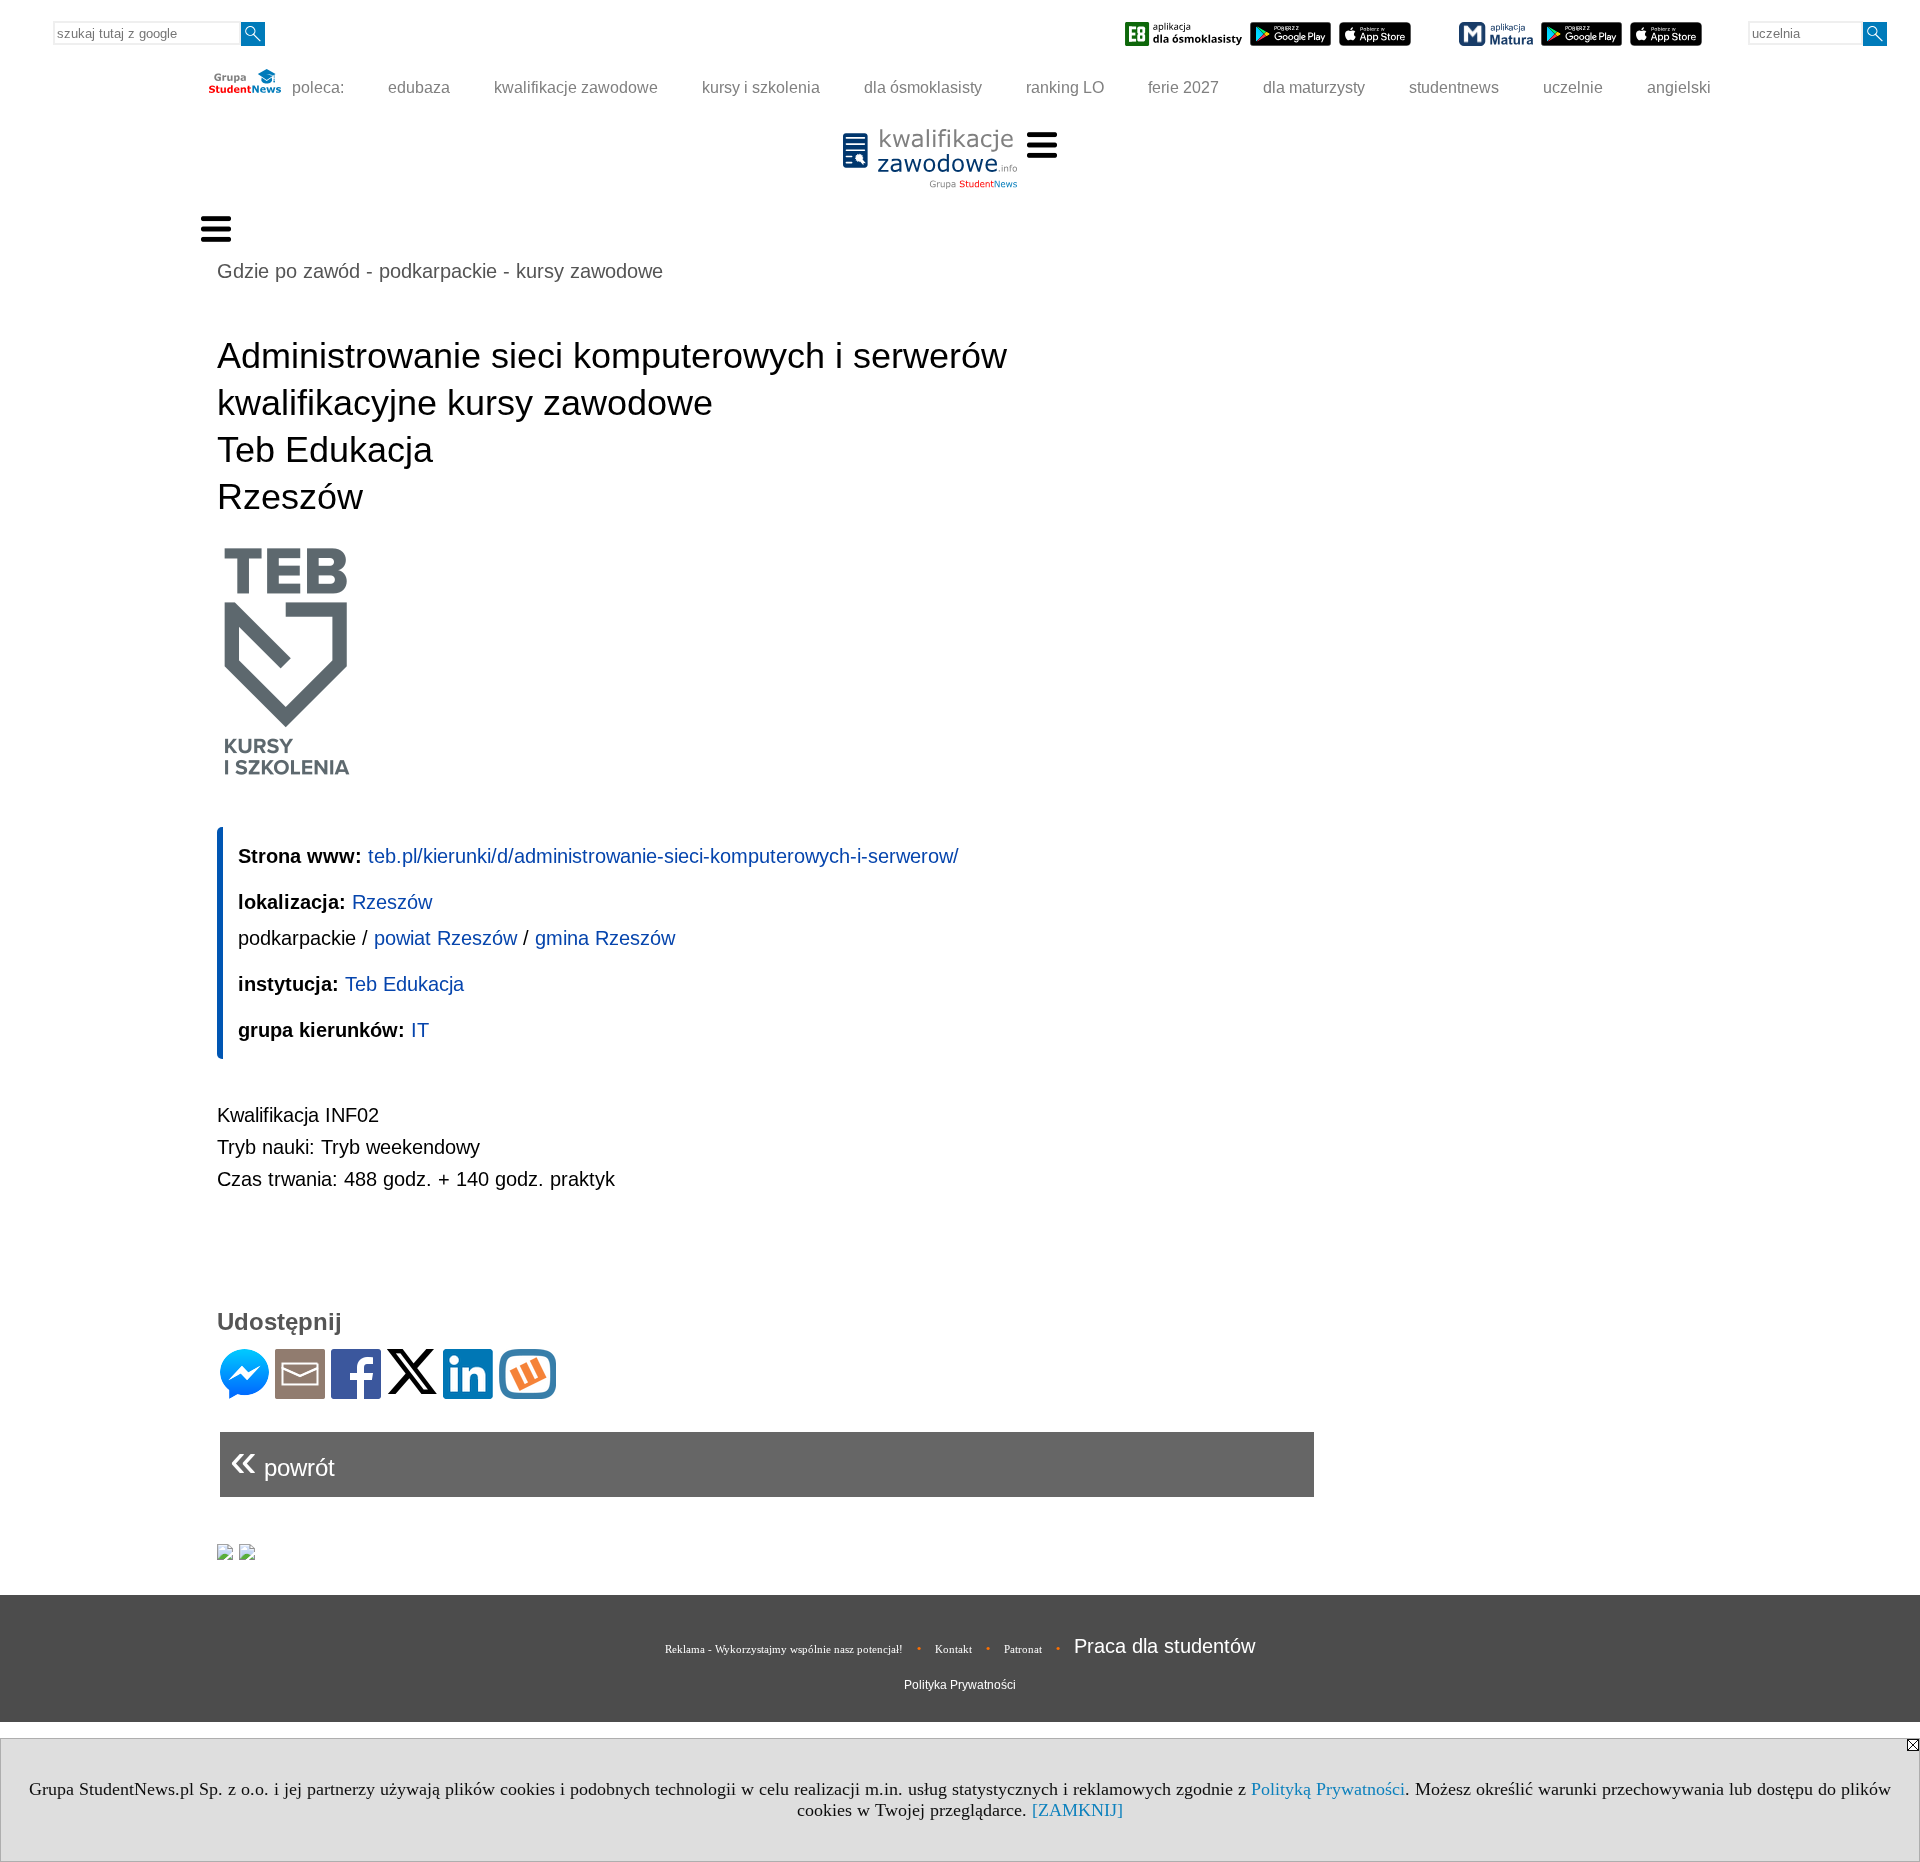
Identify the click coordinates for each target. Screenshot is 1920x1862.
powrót (282, 1459)
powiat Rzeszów (445, 938)
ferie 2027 (1183, 87)
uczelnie (1573, 87)
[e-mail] (300, 1390)
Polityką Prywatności (1328, 1789)
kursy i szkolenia (761, 87)
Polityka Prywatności (960, 1685)
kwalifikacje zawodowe (576, 87)
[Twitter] (412, 1385)
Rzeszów (392, 902)
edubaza (419, 87)
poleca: (316, 87)
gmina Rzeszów (605, 938)
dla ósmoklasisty (923, 87)
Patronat (1023, 1649)
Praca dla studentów (1164, 1646)
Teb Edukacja (404, 984)
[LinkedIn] (468, 1390)
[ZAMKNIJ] (1077, 1810)
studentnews (1454, 87)
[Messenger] (244, 1390)
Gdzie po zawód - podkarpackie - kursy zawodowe (440, 271)
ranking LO (1065, 87)
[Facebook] (356, 1390)
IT (420, 1030)
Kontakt (953, 1649)
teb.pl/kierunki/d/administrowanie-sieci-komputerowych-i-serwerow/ (663, 856)
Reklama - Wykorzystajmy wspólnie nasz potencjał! (784, 1649)
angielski (1679, 87)
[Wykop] (527, 1390)
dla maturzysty (1314, 87)
